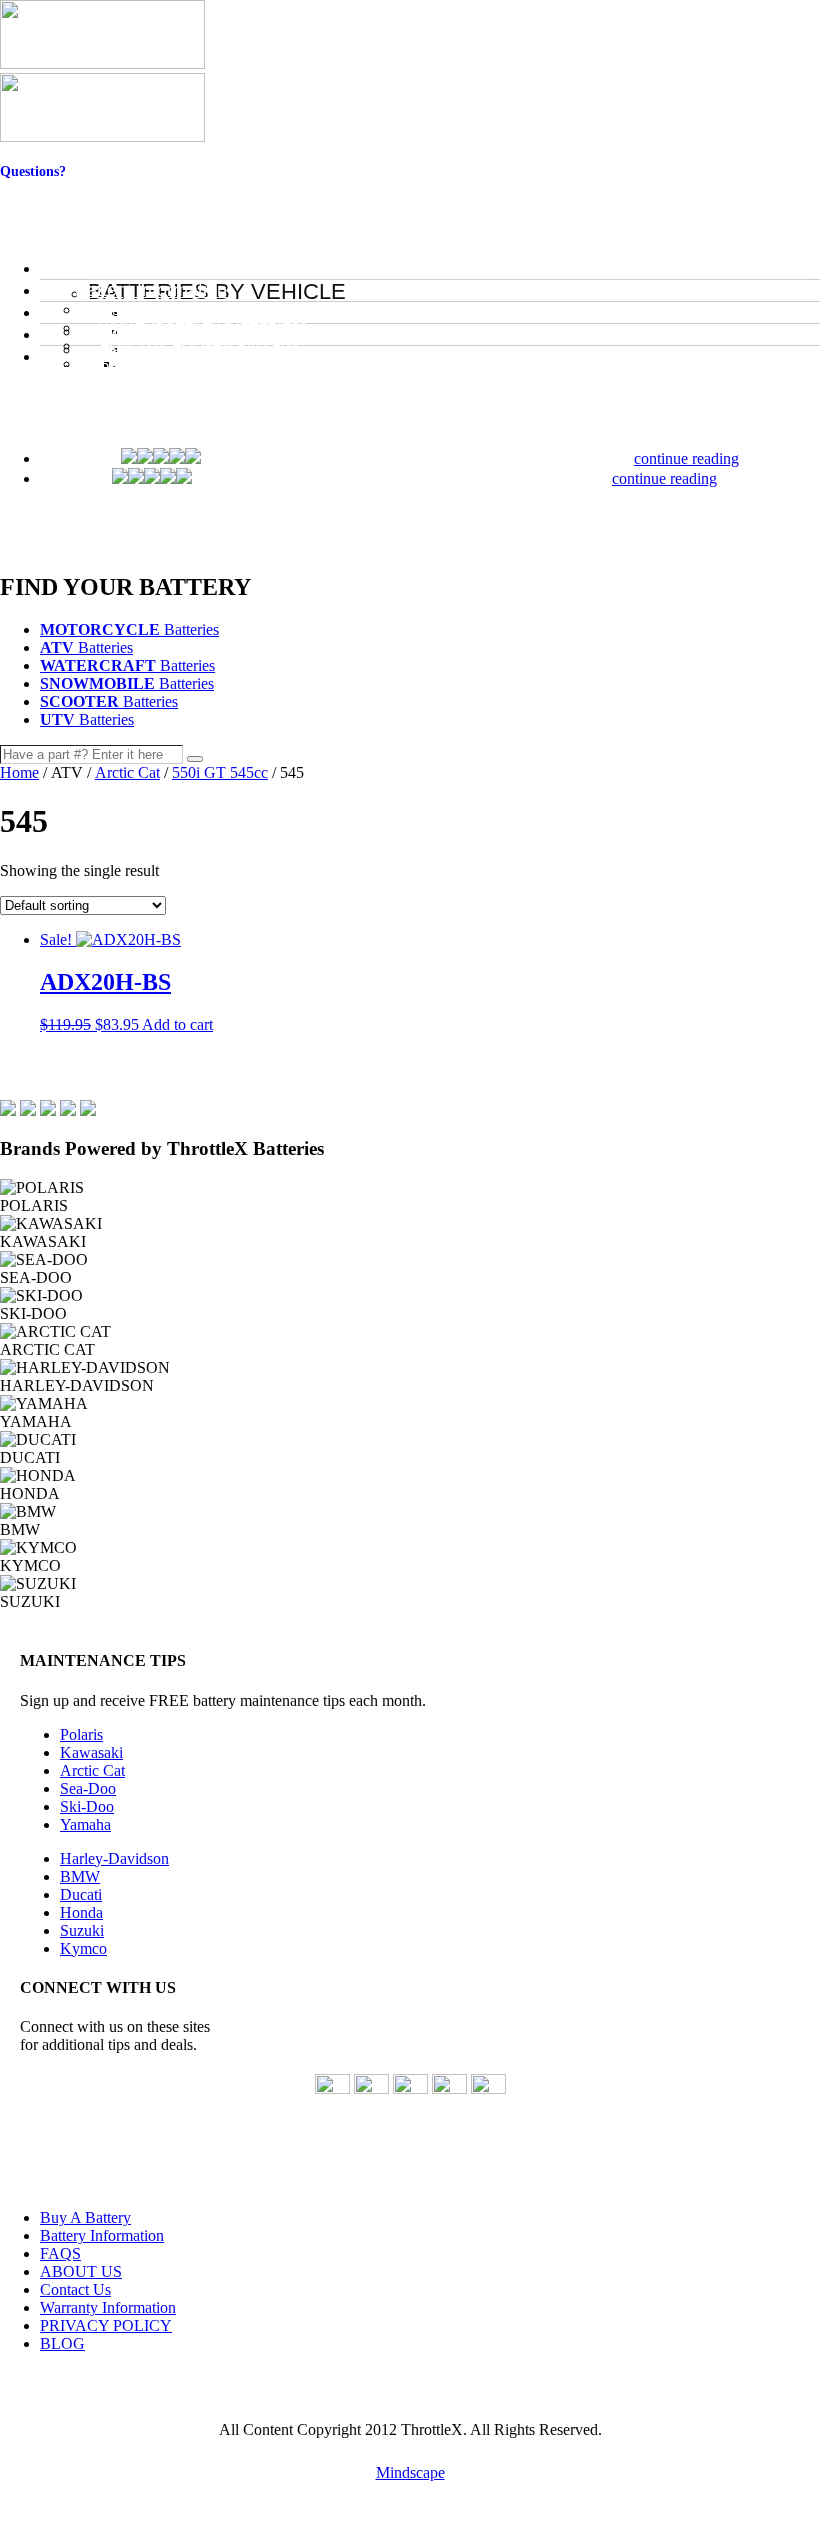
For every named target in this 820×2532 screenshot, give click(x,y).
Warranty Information (108, 2307)
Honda (81, 1912)
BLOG (62, 2343)
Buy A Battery (85, 2217)
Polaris (81, 1734)
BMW (80, 1876)
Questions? (33, 171)
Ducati (81, 1894)
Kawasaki (91, 1752)
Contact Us (33, 187)
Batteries (129, 629)
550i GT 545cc (220, 772)
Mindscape (410, 2472)
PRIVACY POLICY (106, 2325)
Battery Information (102, 2235)
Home (19, 772)
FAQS (60, 2253)
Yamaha (85, 1824)
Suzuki (82, 1930)
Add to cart (177, 1024)
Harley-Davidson (114, 1858)
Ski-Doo (87, 1806)
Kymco (83, 1948)
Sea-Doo (88, 1788)
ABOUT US (81, 2271)
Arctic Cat (127, 772)
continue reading (686, 458)
